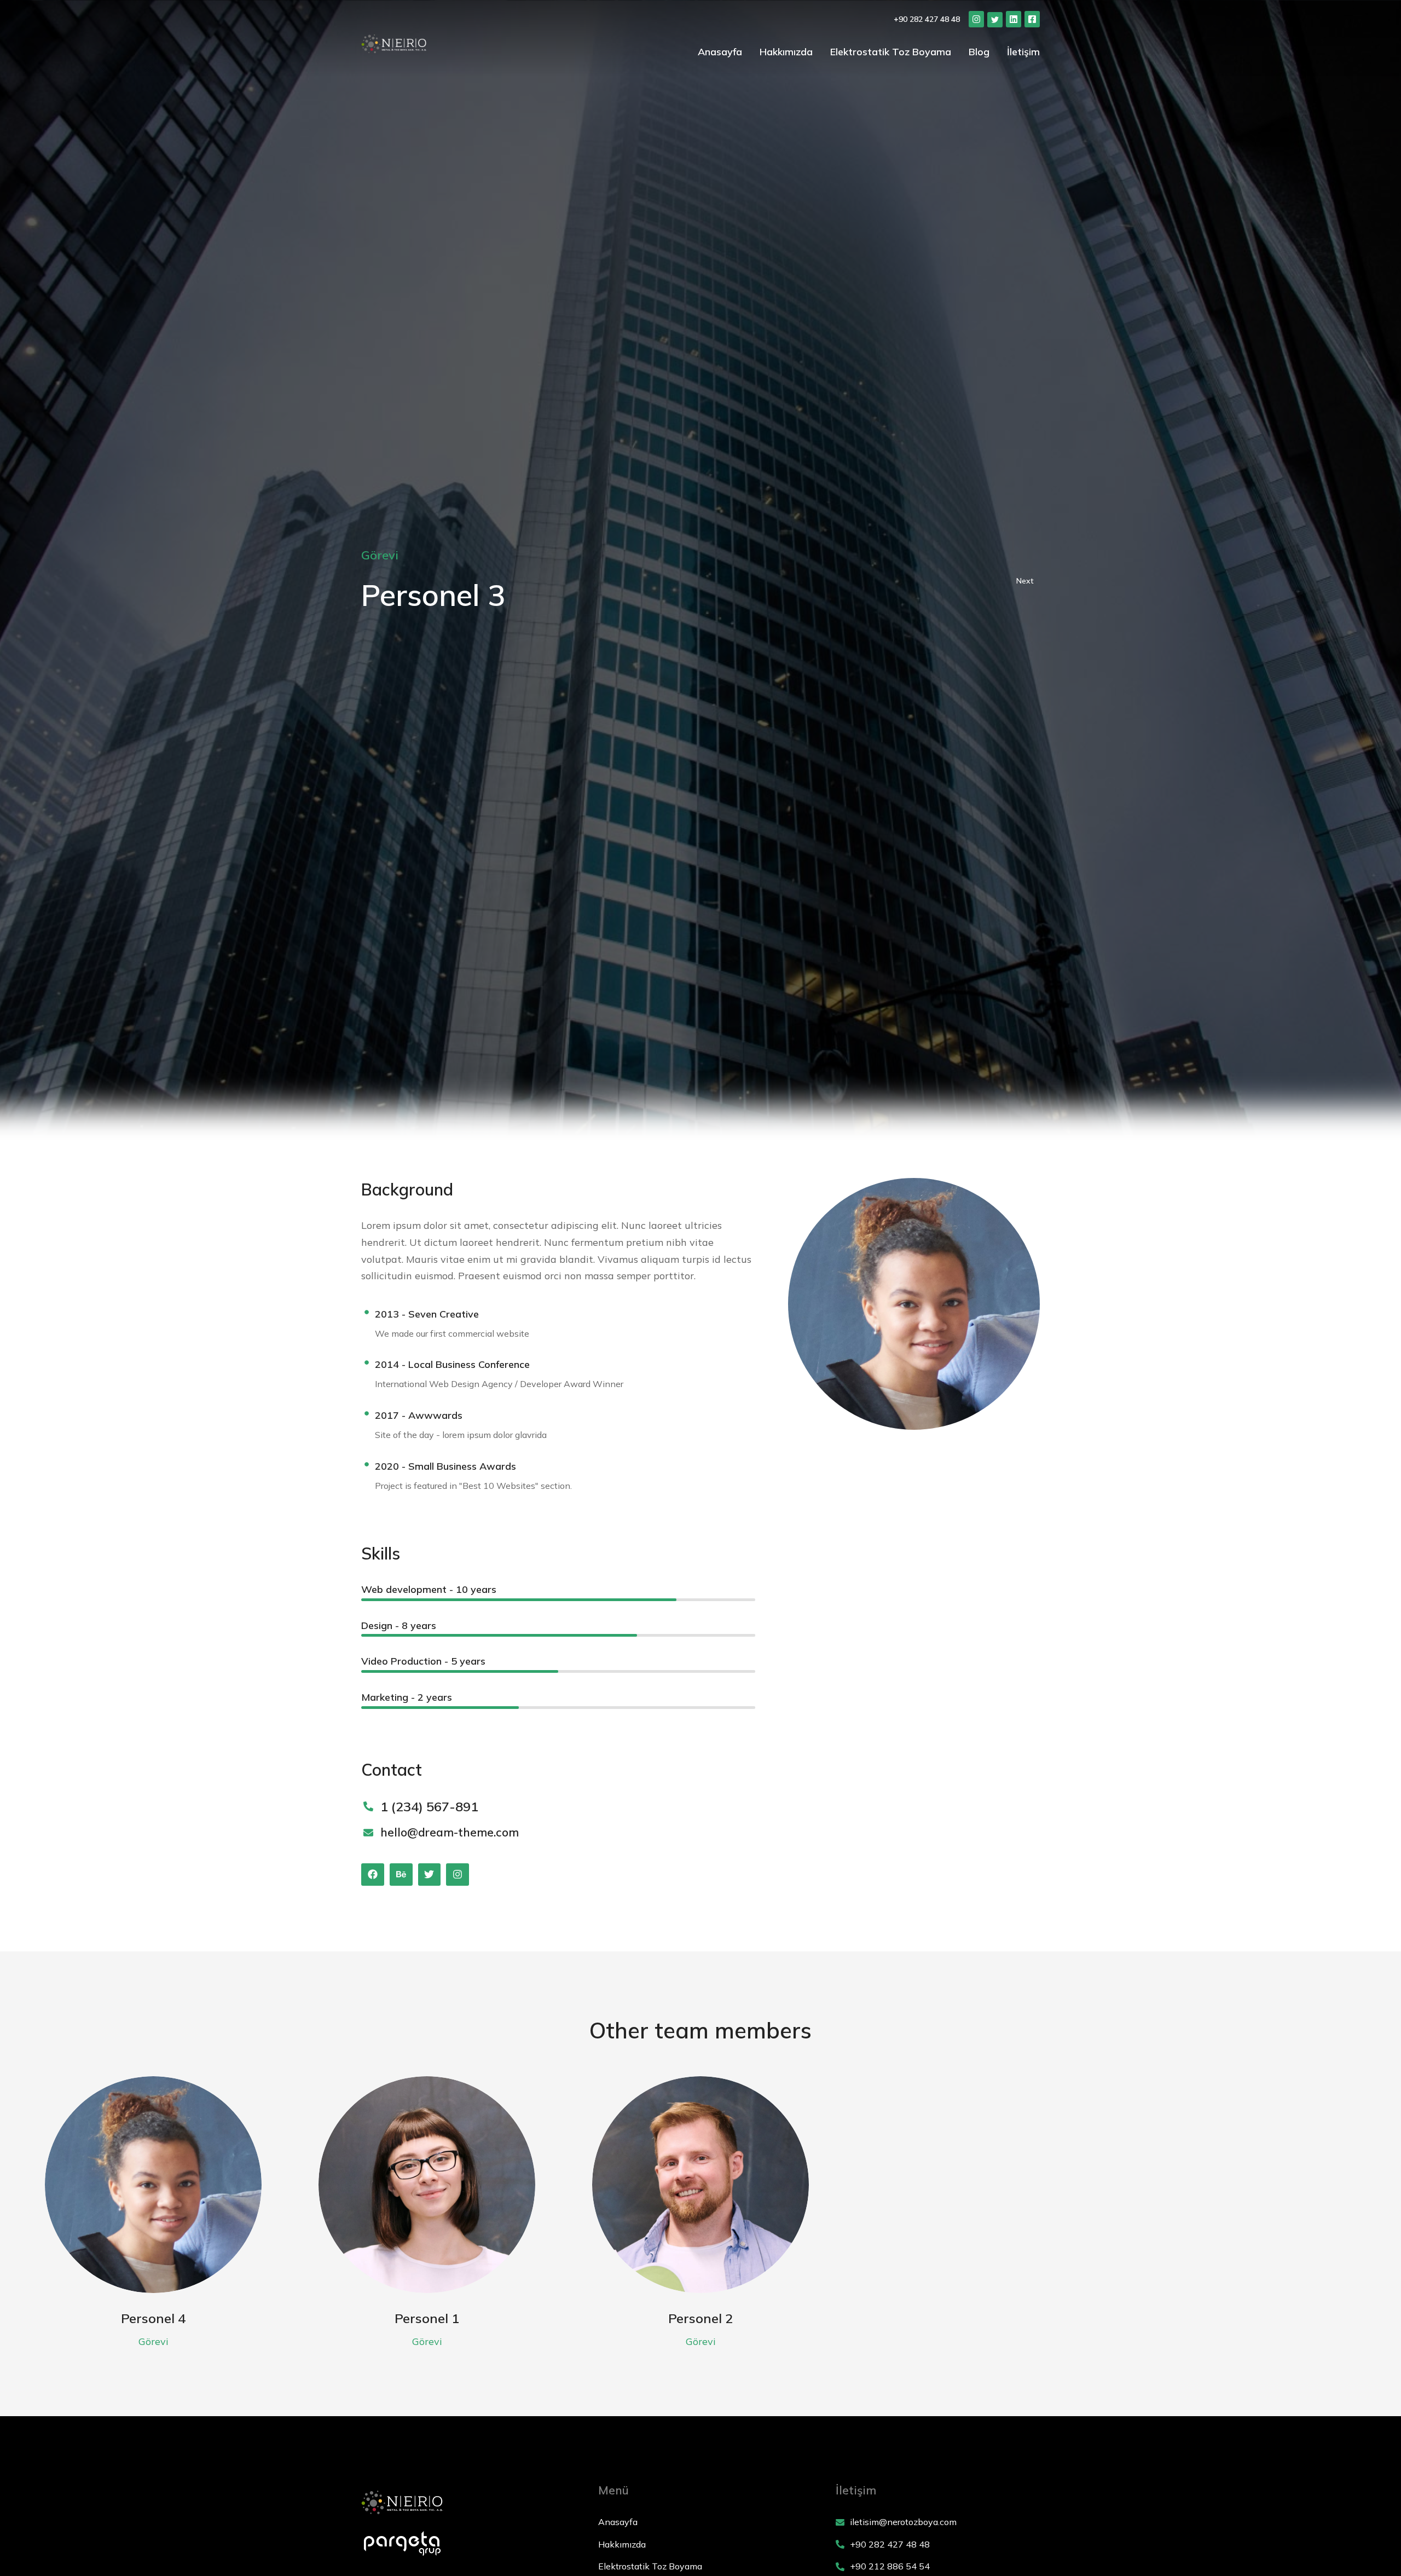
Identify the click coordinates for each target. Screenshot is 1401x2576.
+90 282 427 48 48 (927, 19)
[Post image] (153, 2185)
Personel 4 (153, 2318)
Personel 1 (427, 2318)
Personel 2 (700, 2318)
